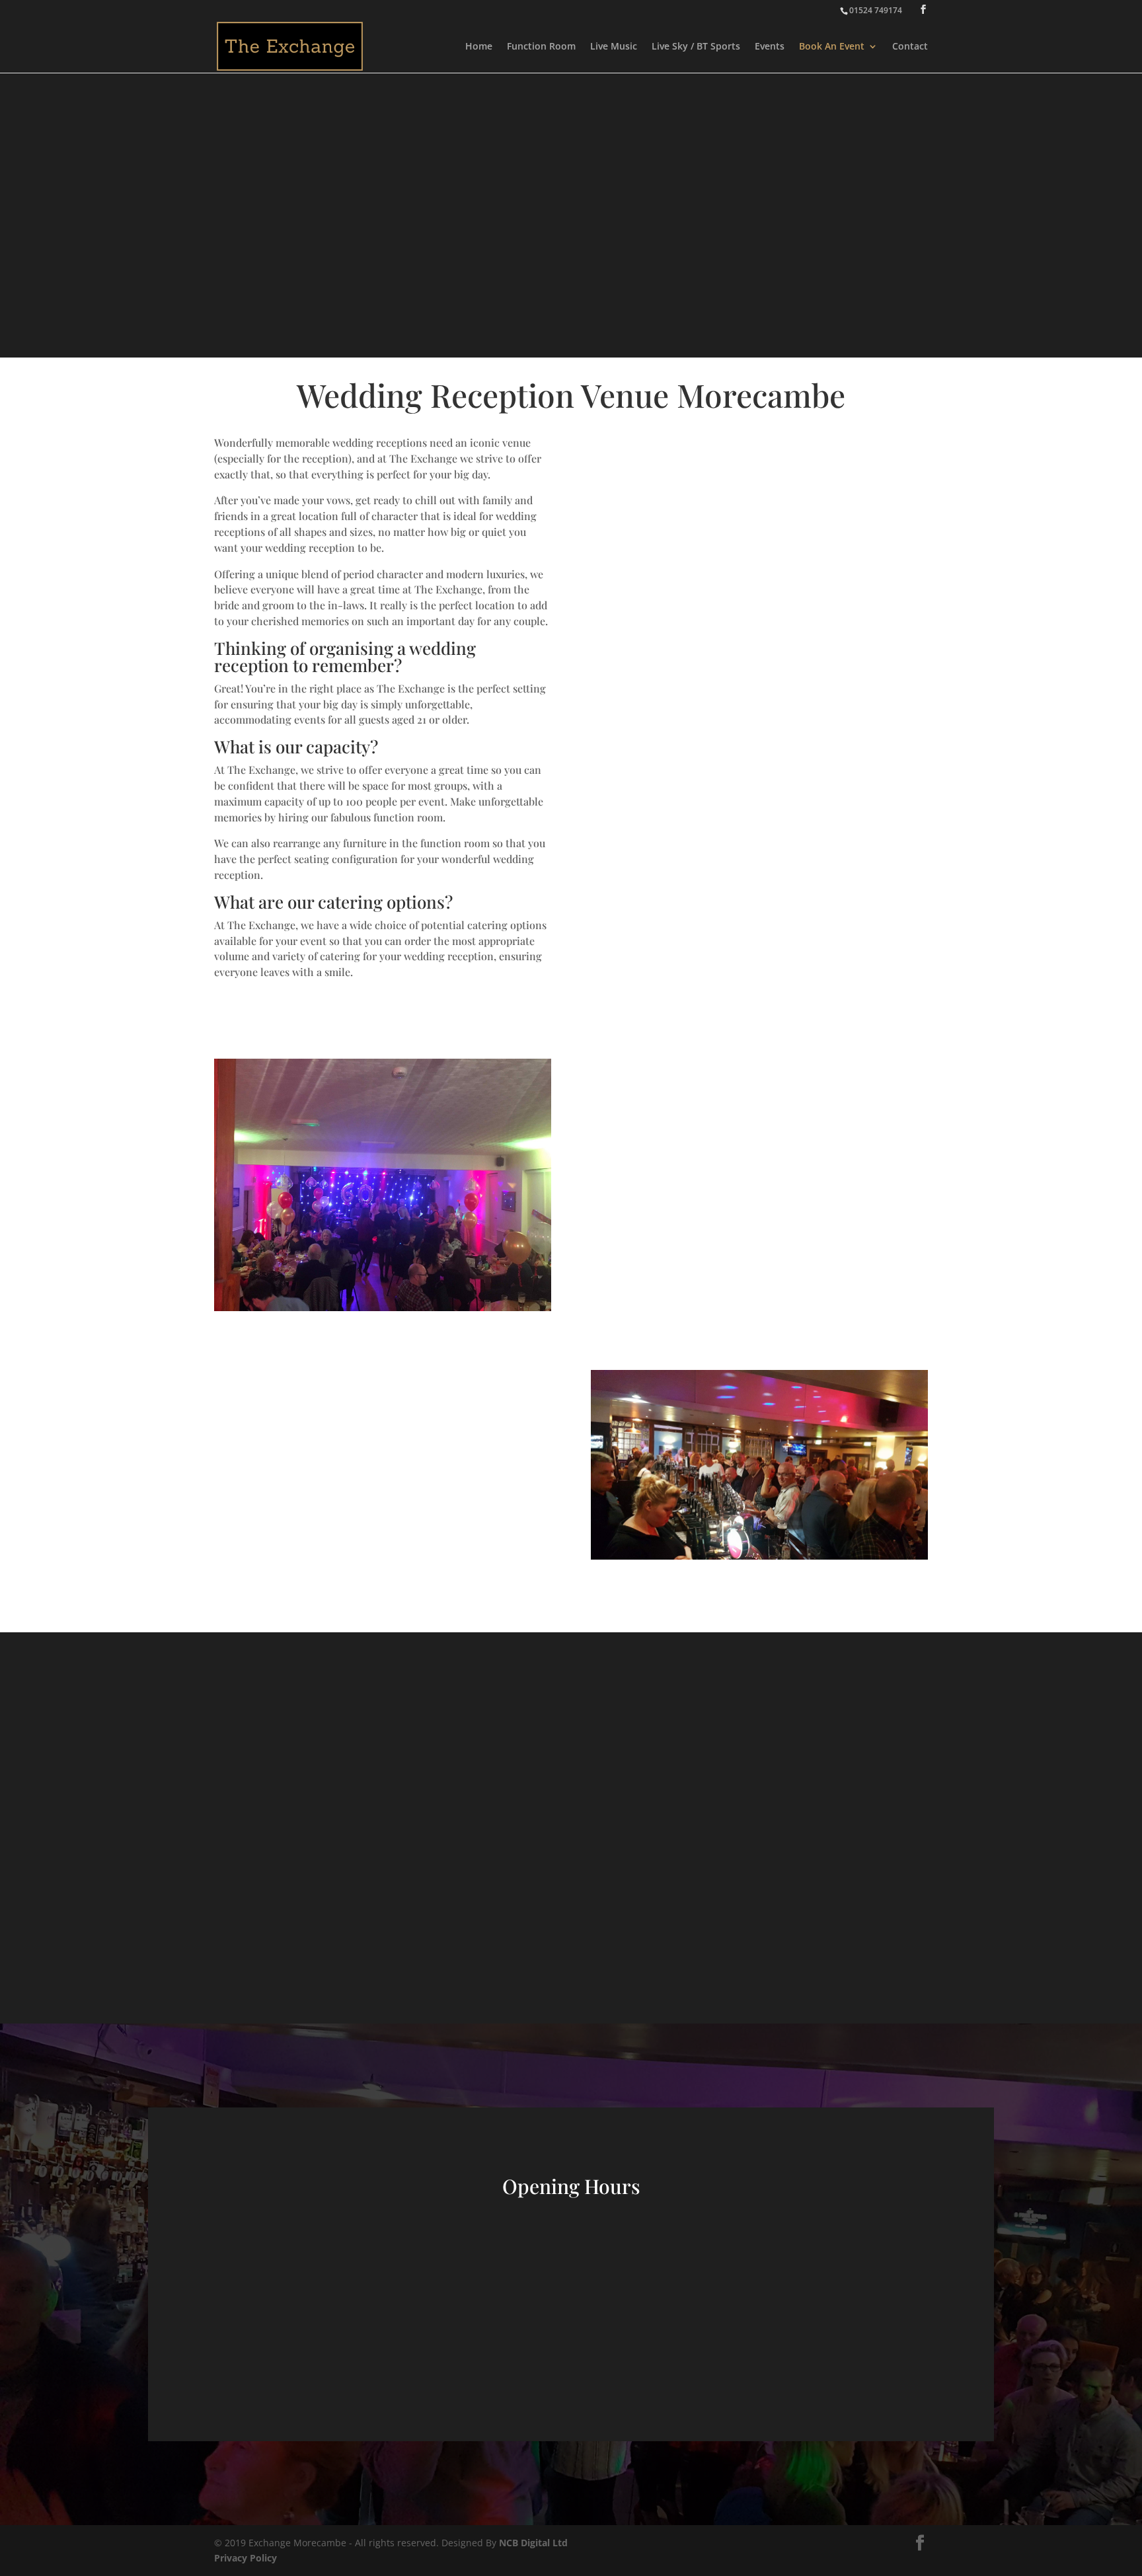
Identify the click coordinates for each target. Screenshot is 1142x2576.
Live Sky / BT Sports (696, 47)
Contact (910, 47)
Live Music (614, 47)
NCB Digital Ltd (533, 2543)
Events (770, 47)
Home (479, 47)
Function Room (541, 47)
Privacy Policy (246, 2558)
